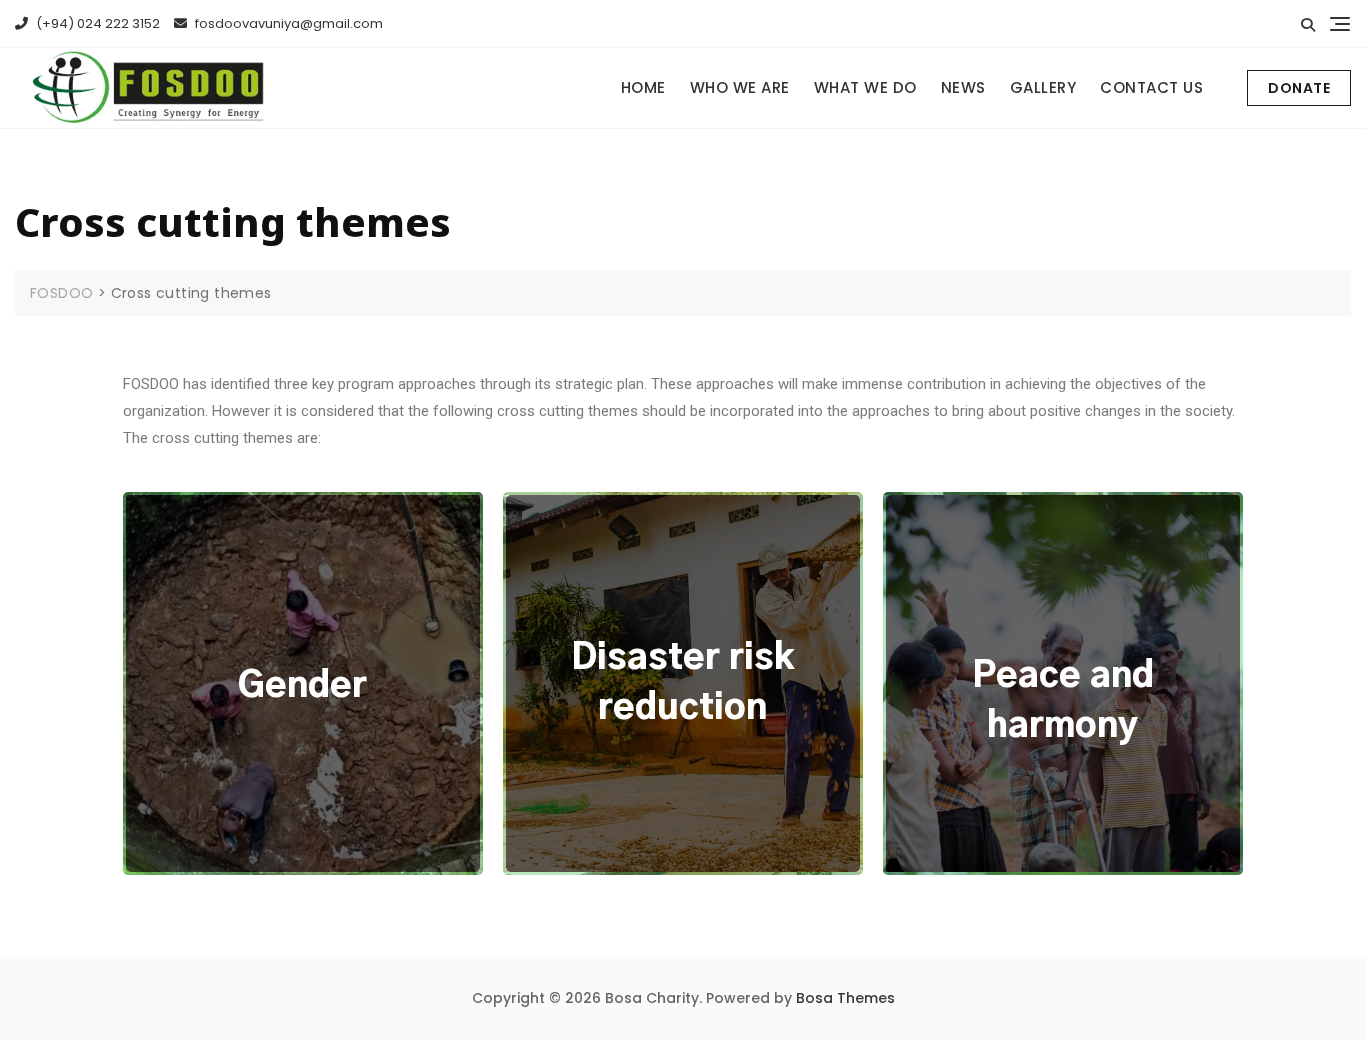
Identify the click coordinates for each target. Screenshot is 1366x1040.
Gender (302, 686)
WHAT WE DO (865, 87)
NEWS (963, 87)
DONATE (1299, 88)
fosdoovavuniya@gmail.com (287, 23)
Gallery (1043, 87)
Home (643, 87)
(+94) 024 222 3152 (96, 23)
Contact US (1151, 87)
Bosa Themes (845, 998)
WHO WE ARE (740, 87)
